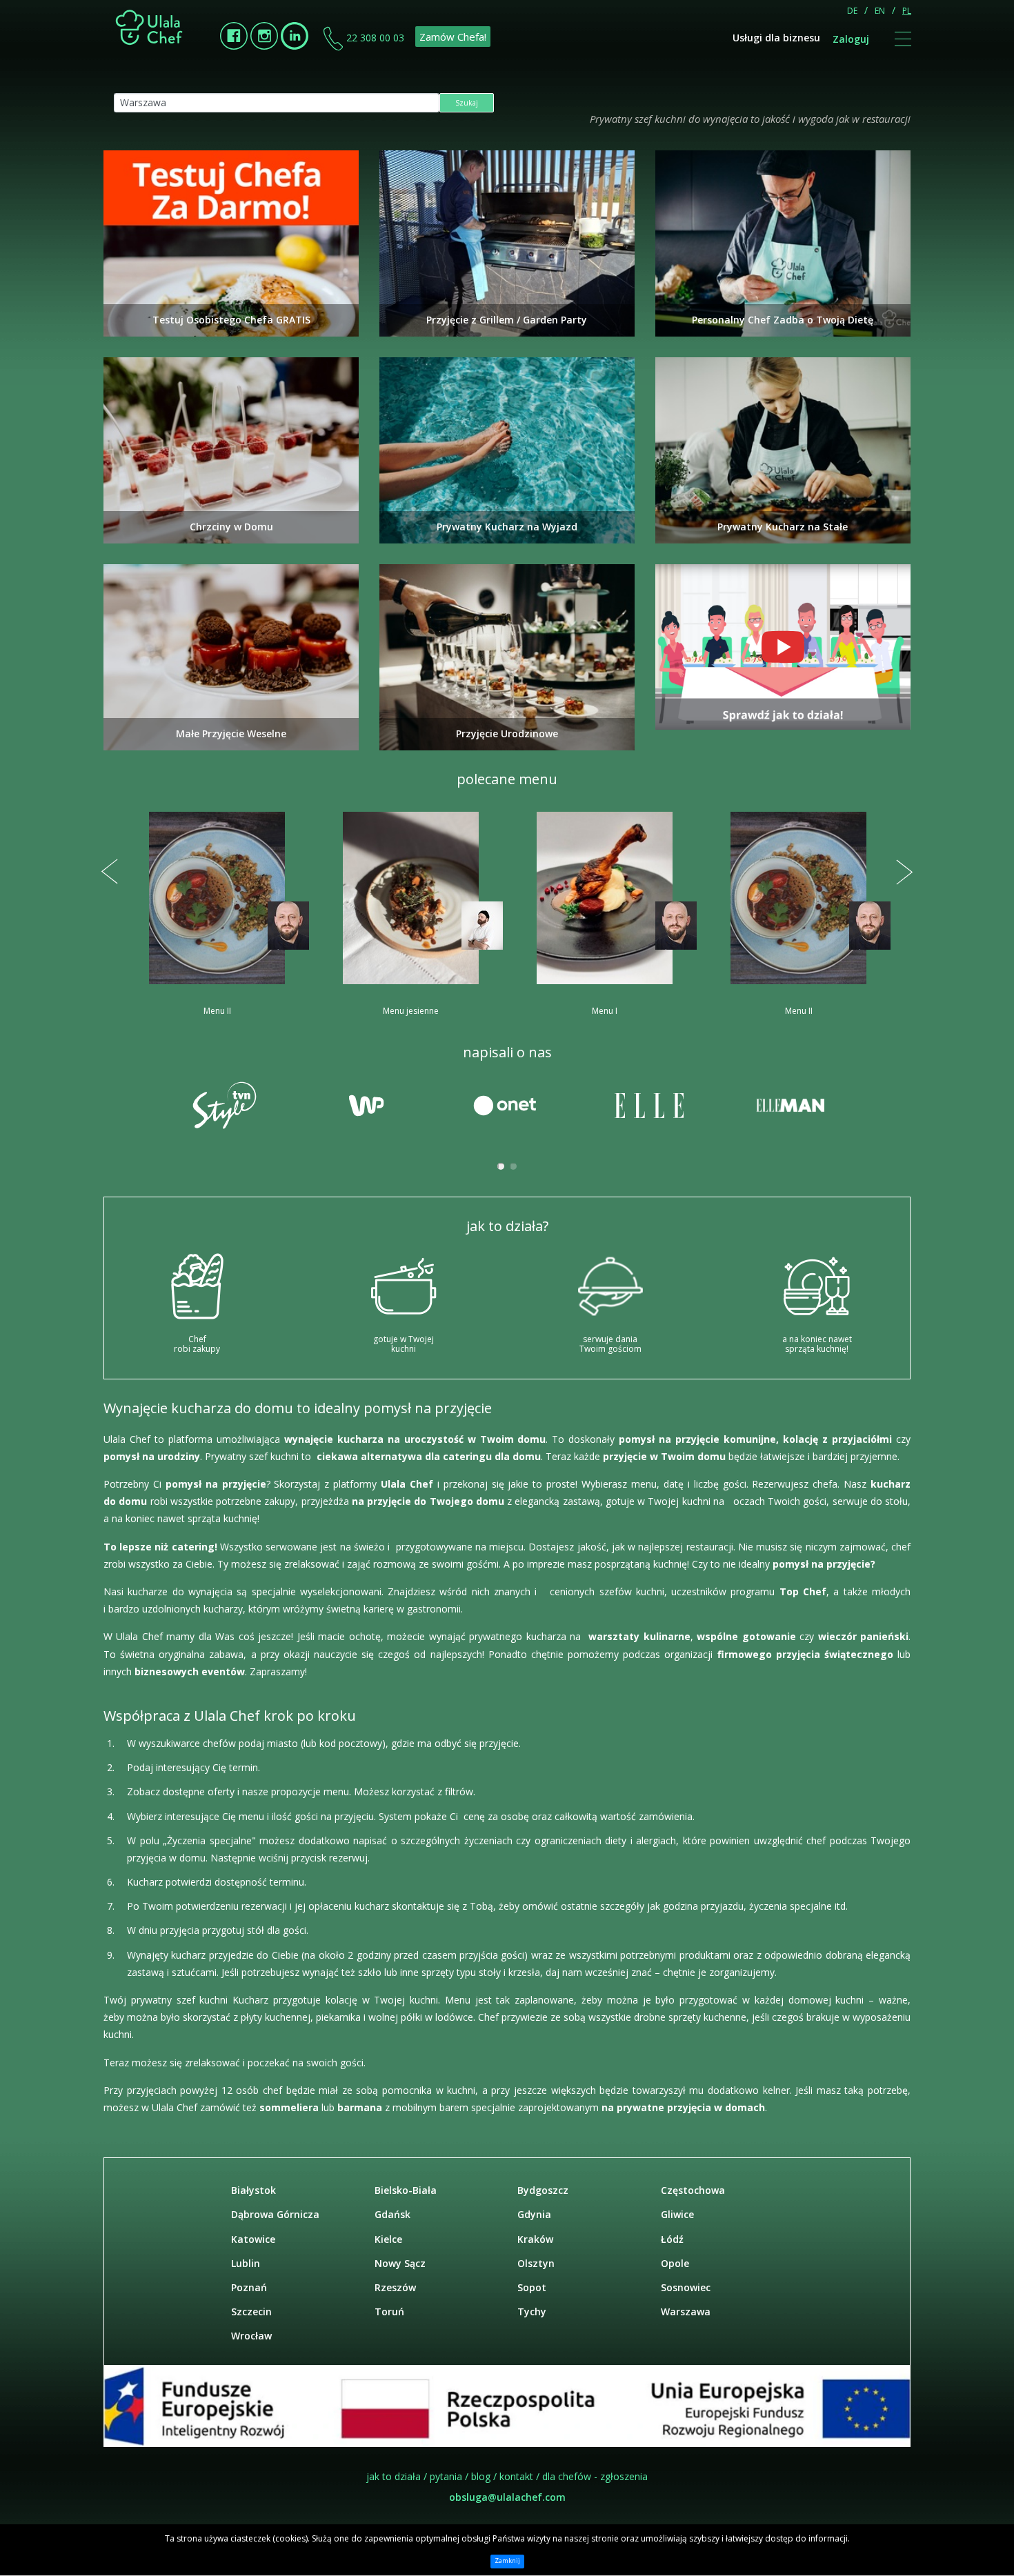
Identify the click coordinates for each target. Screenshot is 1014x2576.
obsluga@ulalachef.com (507, 2497)
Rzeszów (395, 2287)
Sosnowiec (686, 2287)
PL (907, 11)
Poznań (249, 2287)
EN (880, 11)
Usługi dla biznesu (776, 38)
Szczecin (251, 2312)
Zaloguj (851, 39)
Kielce (388, 2239)
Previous (110, 872)
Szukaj (467, 103)
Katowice (253, 2239)
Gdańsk (392, 2214)
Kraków (535, 2239)
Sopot (532, 2287)
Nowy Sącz (400, 2263)
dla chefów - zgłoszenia (595, 2476)
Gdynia (534, 2214)
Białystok (254, 2190)
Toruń (389, 2312)
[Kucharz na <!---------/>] (783, 647)
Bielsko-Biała (406, 2190)
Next (904, 872)
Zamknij (507, 2561)
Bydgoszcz (543, 2190)
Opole (675, 2263)
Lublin (246, 2263)
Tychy (532, 2312)
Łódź (672, 2239)
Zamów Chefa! (453, 37)
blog (481, 2476)
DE (852, 11)
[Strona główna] (150, 27)
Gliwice (677, 2214)
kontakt (516, 2476)
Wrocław (251, 2336)
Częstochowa (693, 2190)
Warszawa (686, 2312)
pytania (446, 2476)
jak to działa (394, 2476)
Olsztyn (536, 2263)
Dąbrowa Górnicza (275, 2214)
